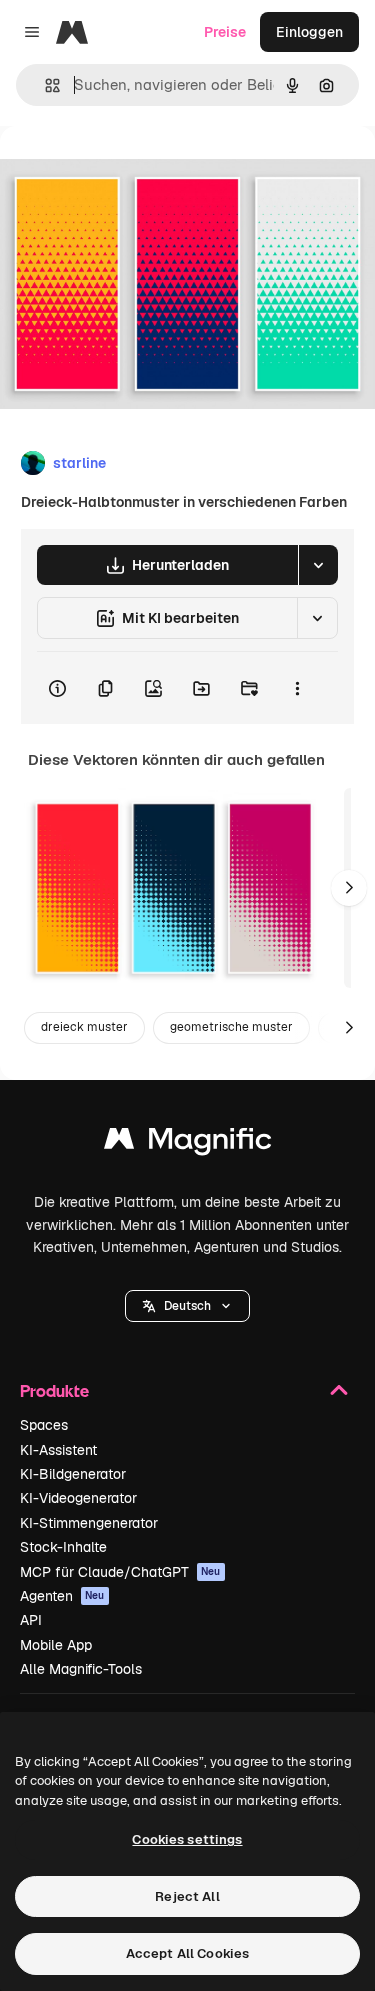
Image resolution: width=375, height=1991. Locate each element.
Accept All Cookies (187, 1953)
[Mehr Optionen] (297, 688)
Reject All (187, 1896)
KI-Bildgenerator (73, 1474)
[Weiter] (349, 888)
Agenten (62, 1596)
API (31, 1620)
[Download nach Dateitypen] (318, 565)
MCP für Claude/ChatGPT (120, 1572)
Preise (225, 32)
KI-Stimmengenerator (89, 1523)
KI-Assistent (58, 1450)
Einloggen (309, 32)
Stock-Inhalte (63, 1547)
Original (128, 171)
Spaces (44, 1425)
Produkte (54, 1390)
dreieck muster (84, 1027)
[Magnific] (188, 1143)
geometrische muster (231, 1027)
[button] (187, 1306)
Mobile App (56, 1645)
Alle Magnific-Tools (81, 1669)
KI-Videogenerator (78, 1498)
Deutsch (187, 1306)
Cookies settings (187, 1839)
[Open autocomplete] (44, 85)
